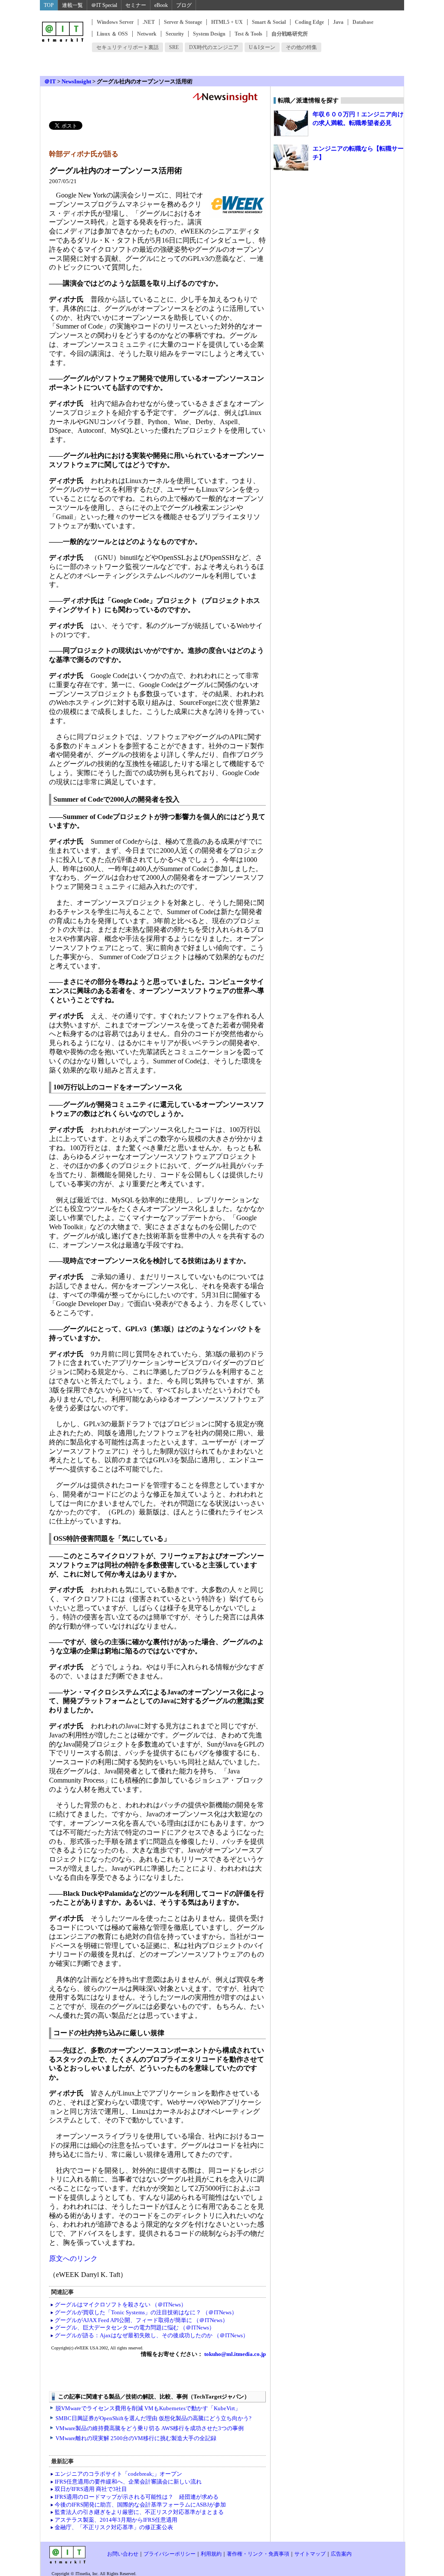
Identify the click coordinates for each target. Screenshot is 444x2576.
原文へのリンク (73, 2259)
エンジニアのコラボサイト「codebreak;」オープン (118, 2474)
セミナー (136, 5)
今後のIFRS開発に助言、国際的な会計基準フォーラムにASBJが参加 (140, 2505)
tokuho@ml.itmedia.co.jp (234, 2354)
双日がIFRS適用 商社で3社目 (91, 2489)
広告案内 (341, 2554)
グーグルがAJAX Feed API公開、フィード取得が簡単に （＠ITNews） (141, 2320)
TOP (49, 5)
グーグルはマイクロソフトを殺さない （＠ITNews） (121, 2305)
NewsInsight (76, 81)
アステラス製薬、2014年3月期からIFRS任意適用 (116, 2520)
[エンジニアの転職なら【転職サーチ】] (291, 158)
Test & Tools (248, 34)
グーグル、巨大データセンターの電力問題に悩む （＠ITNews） (135, 2328)
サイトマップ (310, 2554)
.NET (149, 22)
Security (175, 34)
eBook (161, 5)
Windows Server (115, 22)
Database (363, 22)
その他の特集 (301, 47)
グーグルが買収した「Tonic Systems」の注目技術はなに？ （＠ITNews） (146, 2312)
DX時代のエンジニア (214, 47)
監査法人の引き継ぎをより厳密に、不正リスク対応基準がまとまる (139, 2512)
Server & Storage (183, 22)
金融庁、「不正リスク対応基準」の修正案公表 (114, 2527)
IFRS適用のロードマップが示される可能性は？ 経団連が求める (137, 2497)
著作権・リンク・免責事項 (258, 2554)
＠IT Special (104, 5)
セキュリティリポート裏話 (127, 47)
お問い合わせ (123, 2554)
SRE (174, 47)
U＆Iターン (262, 47)
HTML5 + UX (227, 22)
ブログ (184, 5)
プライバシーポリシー (170, 2554)
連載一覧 (72, 5)
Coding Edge (309, 22)
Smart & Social (269, 22)
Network (147, 34)
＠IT (50, 81)
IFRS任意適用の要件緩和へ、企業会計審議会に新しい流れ (128, 2482)
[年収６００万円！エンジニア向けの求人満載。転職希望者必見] (291, 123)
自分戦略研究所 (290, 34)
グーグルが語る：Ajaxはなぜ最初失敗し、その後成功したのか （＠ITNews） (152, 2335)
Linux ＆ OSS (112, 34)
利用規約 (211, 2554)
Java (338, 22)
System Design (209, 34)
